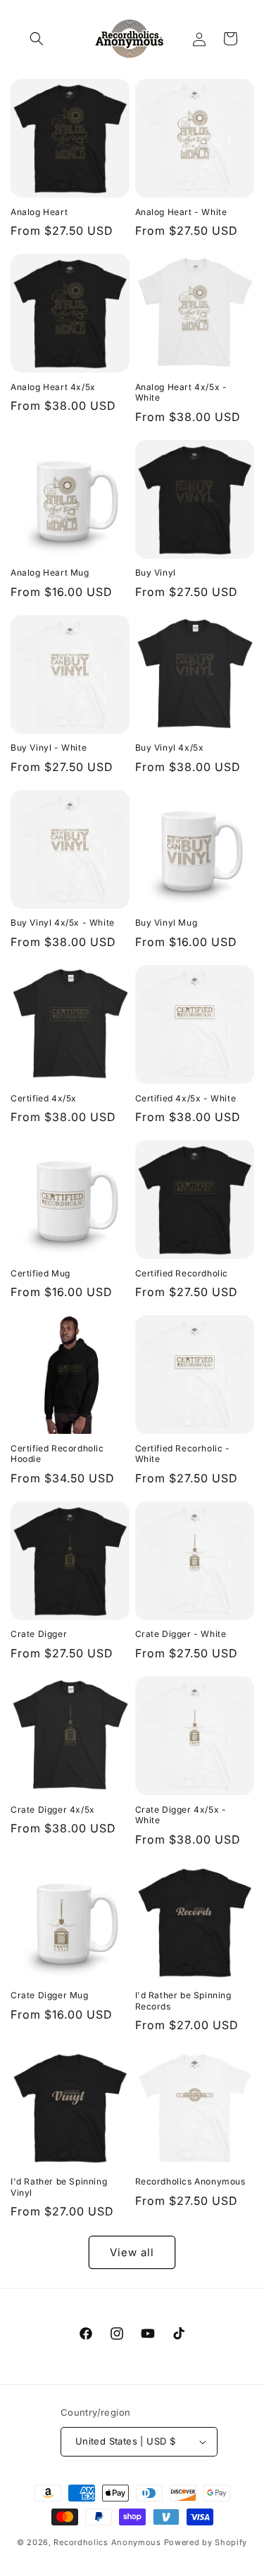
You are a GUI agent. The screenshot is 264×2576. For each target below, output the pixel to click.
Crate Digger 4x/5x (53, 1810)
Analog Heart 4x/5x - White (181, 393)
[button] (37, 39)
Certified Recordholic (182, 1273)
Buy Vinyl (156, 572)
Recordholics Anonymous (190, 2181)
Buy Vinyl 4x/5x (170, 747)
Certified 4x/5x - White (186, 1098)
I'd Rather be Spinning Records (183, 2001)
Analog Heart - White (181, 212)
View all (132, 2252)
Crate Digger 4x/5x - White (181, 1815)
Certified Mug (40, 1273)
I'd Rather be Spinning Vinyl (59, 2187)
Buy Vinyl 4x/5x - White (63, 923)
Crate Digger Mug (50, 1995)
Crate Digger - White (181, 1634)
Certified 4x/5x (44, 1098)
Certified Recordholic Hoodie (57, 1454)
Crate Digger (39, 1634)
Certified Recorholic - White (183, 1454)
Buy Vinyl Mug (166, 923)
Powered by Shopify (206, 2542)
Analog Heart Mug (50, 572)
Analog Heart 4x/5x (53, 387)
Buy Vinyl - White (49, 747)
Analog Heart (39, 212)
